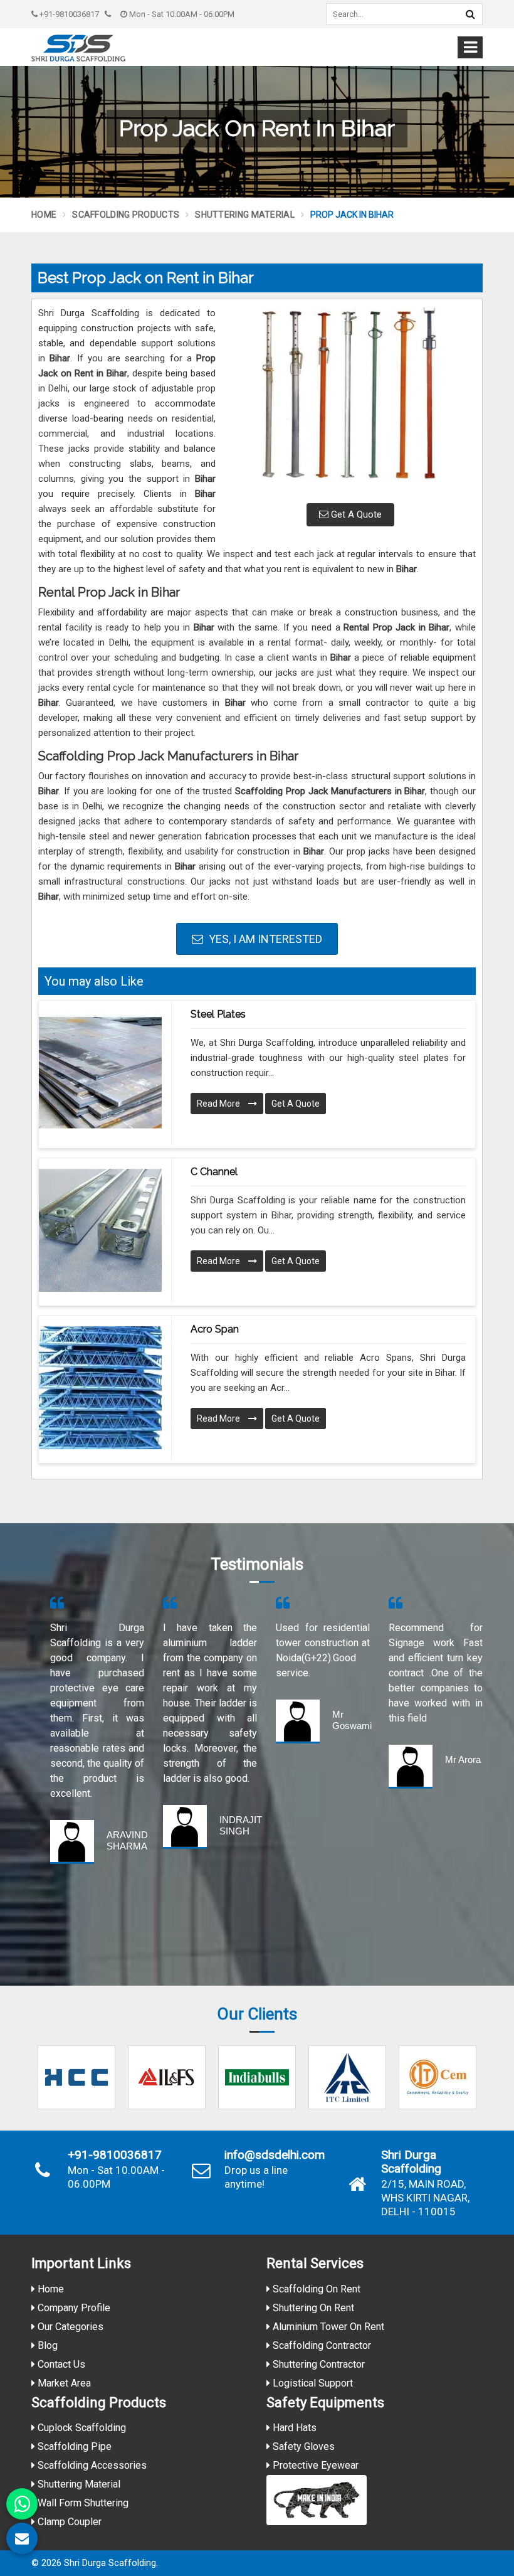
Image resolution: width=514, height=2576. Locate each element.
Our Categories (69, 2327)
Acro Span (215, 1329)
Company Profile (73, 2308)
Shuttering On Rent (312, 2308)
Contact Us (60, 2364)
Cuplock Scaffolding (81, 2428)
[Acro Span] (100, 1388)
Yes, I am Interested (264, 939)
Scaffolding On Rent (315, 2289)
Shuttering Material (245, 215)
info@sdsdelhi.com (275, 2155)
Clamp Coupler (68, 2522)
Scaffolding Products (126, 215)
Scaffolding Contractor (321, 2345)
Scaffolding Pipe (73, 2446)
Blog (46, 2345)
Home (44, 215)
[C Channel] (100, 1230)
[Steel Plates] (100, 1073)
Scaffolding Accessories (91, 2465)
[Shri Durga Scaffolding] (78, 48)
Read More (219, 1104)
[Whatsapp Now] (22, 2504)
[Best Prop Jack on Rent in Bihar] (350, 400)
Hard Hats (293, 2428)
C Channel (214, 1172)
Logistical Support (312, 2383)
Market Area (63, 2383)
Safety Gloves (302, 2446)
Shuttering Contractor (317, 2364)
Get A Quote (355, 514)
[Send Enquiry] (22, 2538)
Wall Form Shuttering (82, 2503)
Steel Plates (218, 1014)
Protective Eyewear (314, 2465)
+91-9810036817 (68, 14)
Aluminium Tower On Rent (327, 2327)
